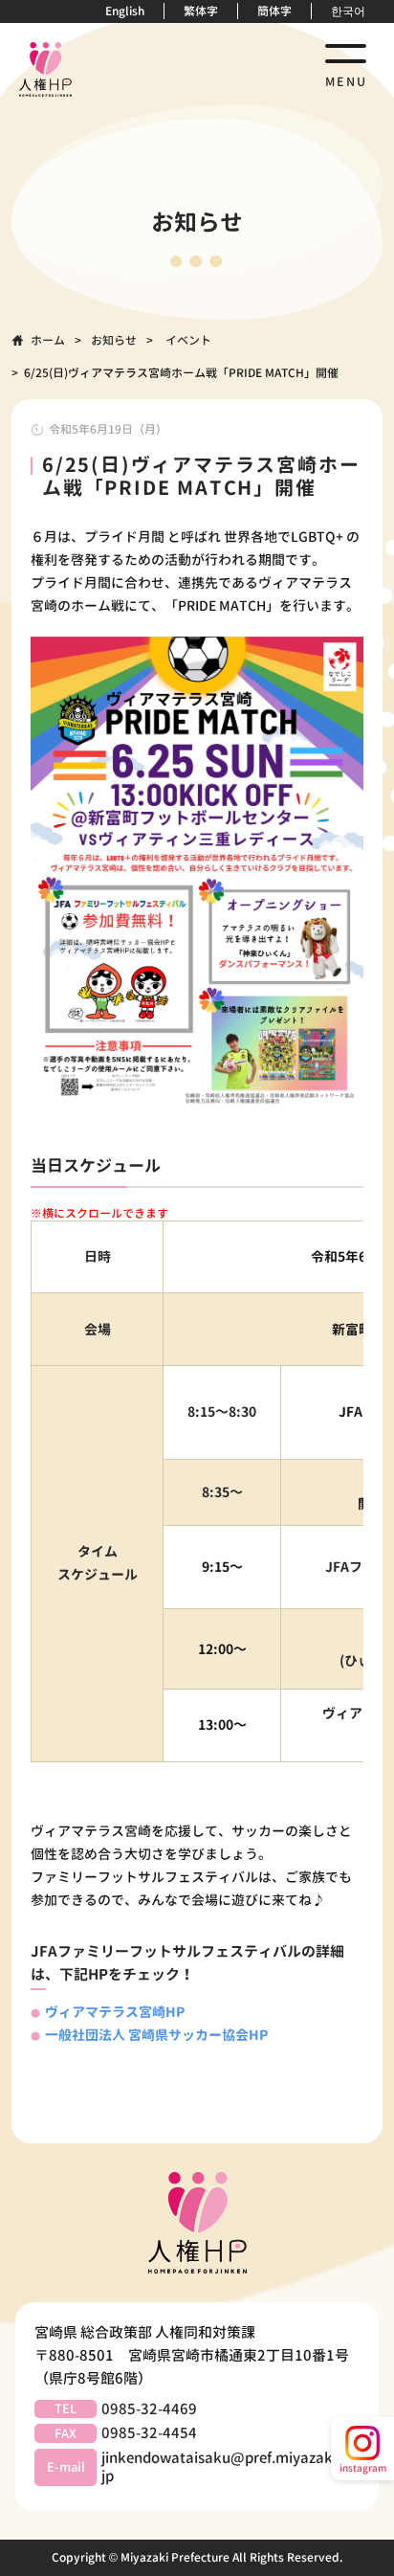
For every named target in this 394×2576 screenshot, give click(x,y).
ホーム (48, 340)
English (125, 11)
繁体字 (201, 11)
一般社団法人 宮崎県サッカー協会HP (156, 2035)
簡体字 (274, 11)
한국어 (348, 11)
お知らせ (114, 340)
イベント (188, 340)
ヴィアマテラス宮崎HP (115, 2012)
